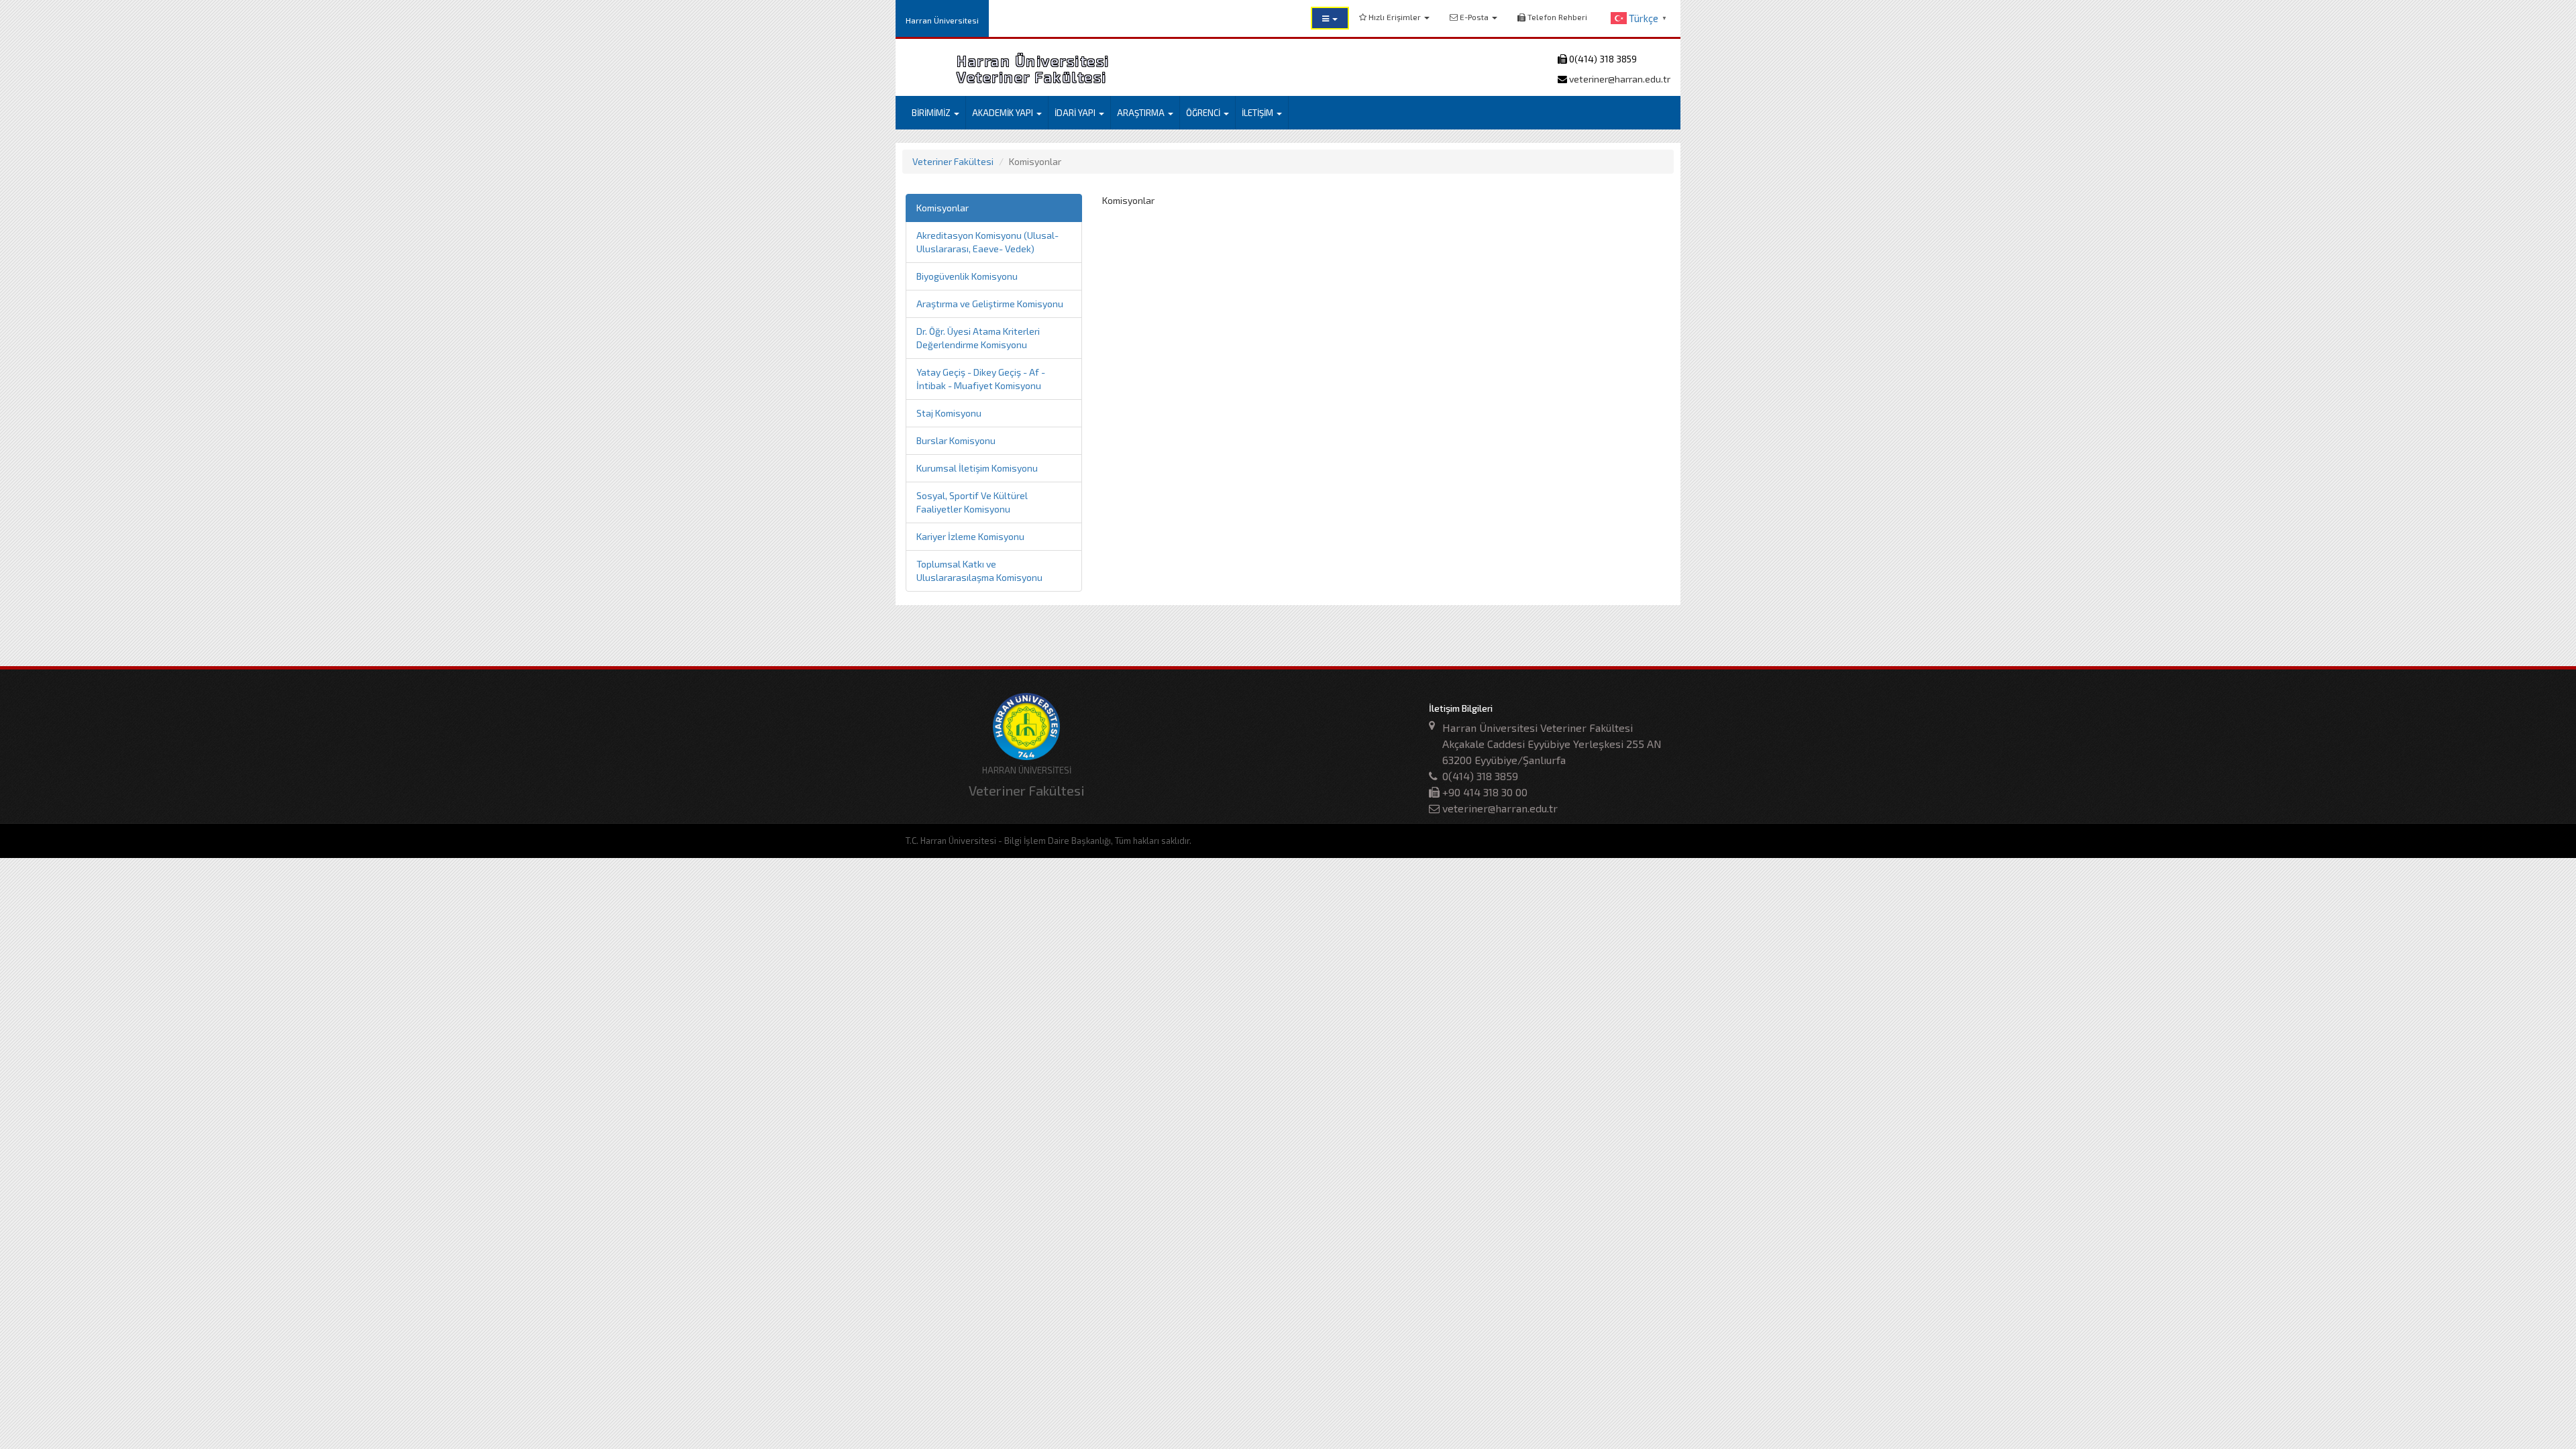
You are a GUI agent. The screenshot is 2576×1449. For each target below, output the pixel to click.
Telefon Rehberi (1556, 17)
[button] (1330, 18)
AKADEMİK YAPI (1004, 113)
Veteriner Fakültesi (953, 161)
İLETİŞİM (1258, 113)
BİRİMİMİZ (932, 113)
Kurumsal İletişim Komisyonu (977, 468)
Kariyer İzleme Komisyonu (970, 536)
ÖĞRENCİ (1204, 113)
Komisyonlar (943, 208)
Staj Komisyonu (949, 413)
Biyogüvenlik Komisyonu (967, 276)
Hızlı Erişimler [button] (1395, 17)
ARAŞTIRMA (1142, 113)
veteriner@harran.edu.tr (1619, 79)
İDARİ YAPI (1076, 113)
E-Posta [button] (1474, 17)
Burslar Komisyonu (956, 440)
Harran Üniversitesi (942, 20)
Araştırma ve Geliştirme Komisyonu (990, 304)
